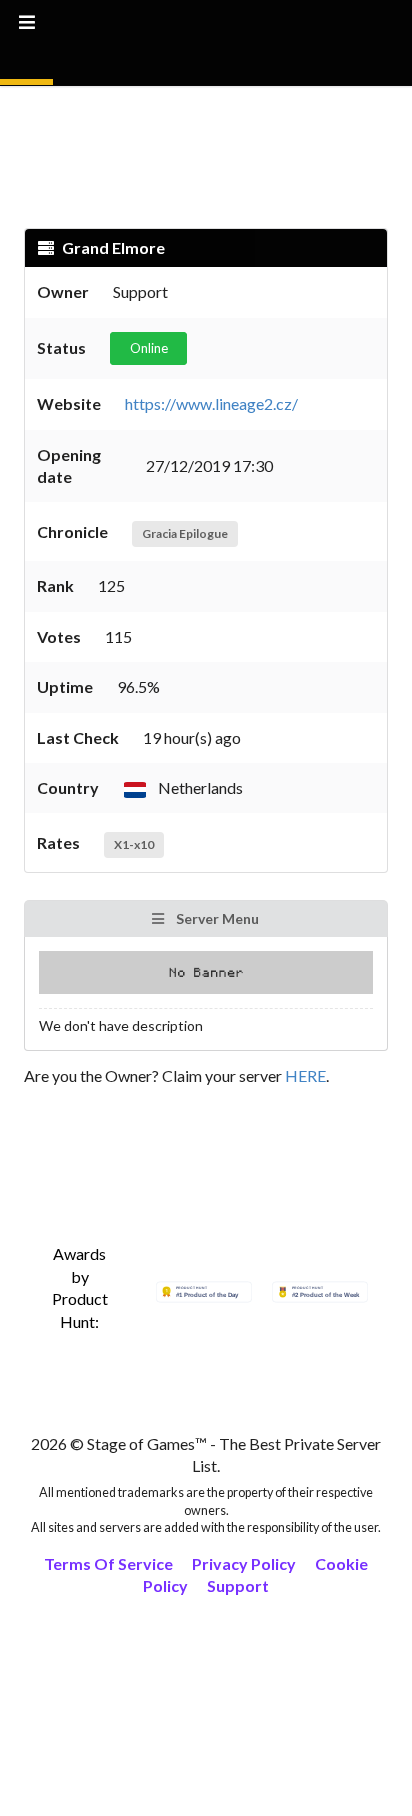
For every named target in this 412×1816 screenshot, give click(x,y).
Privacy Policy (244, 1563)
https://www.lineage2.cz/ (211, 403)
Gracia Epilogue (185, 533)
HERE (305, 1075)
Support (238, 1585)
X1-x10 (134, 844)
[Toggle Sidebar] (26, 42)
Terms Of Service (108, 1563)
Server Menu (216, 918)
